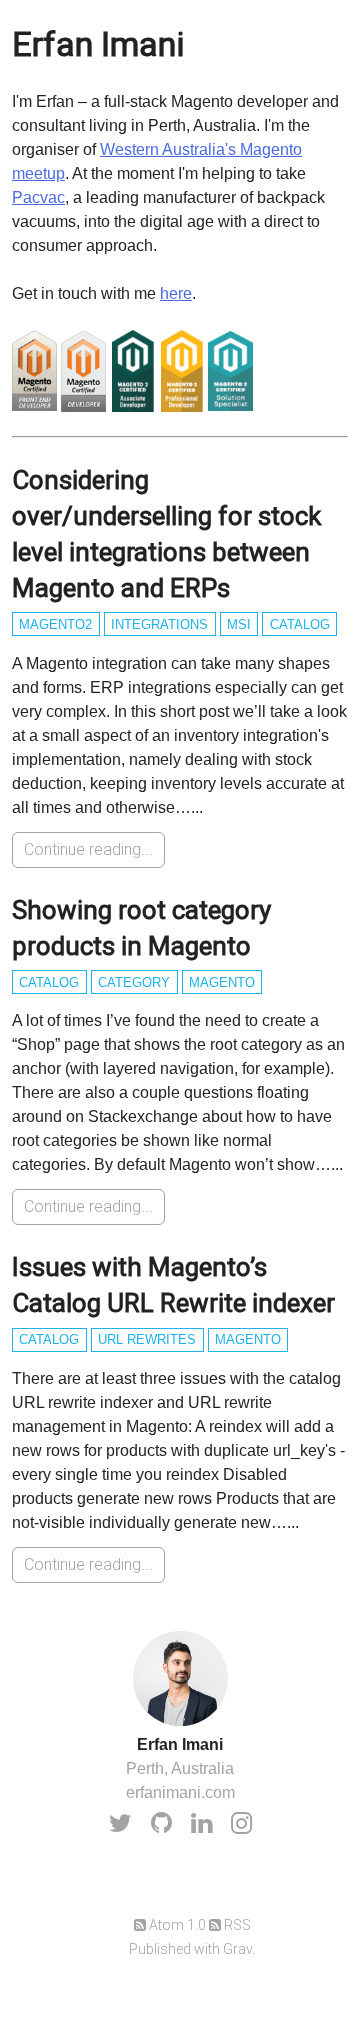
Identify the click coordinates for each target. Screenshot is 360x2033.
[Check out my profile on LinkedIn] (201, 1823)
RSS (236, 1925)
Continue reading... (88, 849)
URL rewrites (147, 1339)
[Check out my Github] (161, 1823)
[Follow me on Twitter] (120, 1823)
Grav (237, 1949)
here (176, 293)
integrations (159, 624)
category (134, 982)
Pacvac (38, 197)
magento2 (55, 624)
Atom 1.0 (176, 1925)
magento (222, 982)
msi (239, 624)
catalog (300, 624)
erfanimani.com (180, 1792)
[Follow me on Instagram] (241, 1823)
